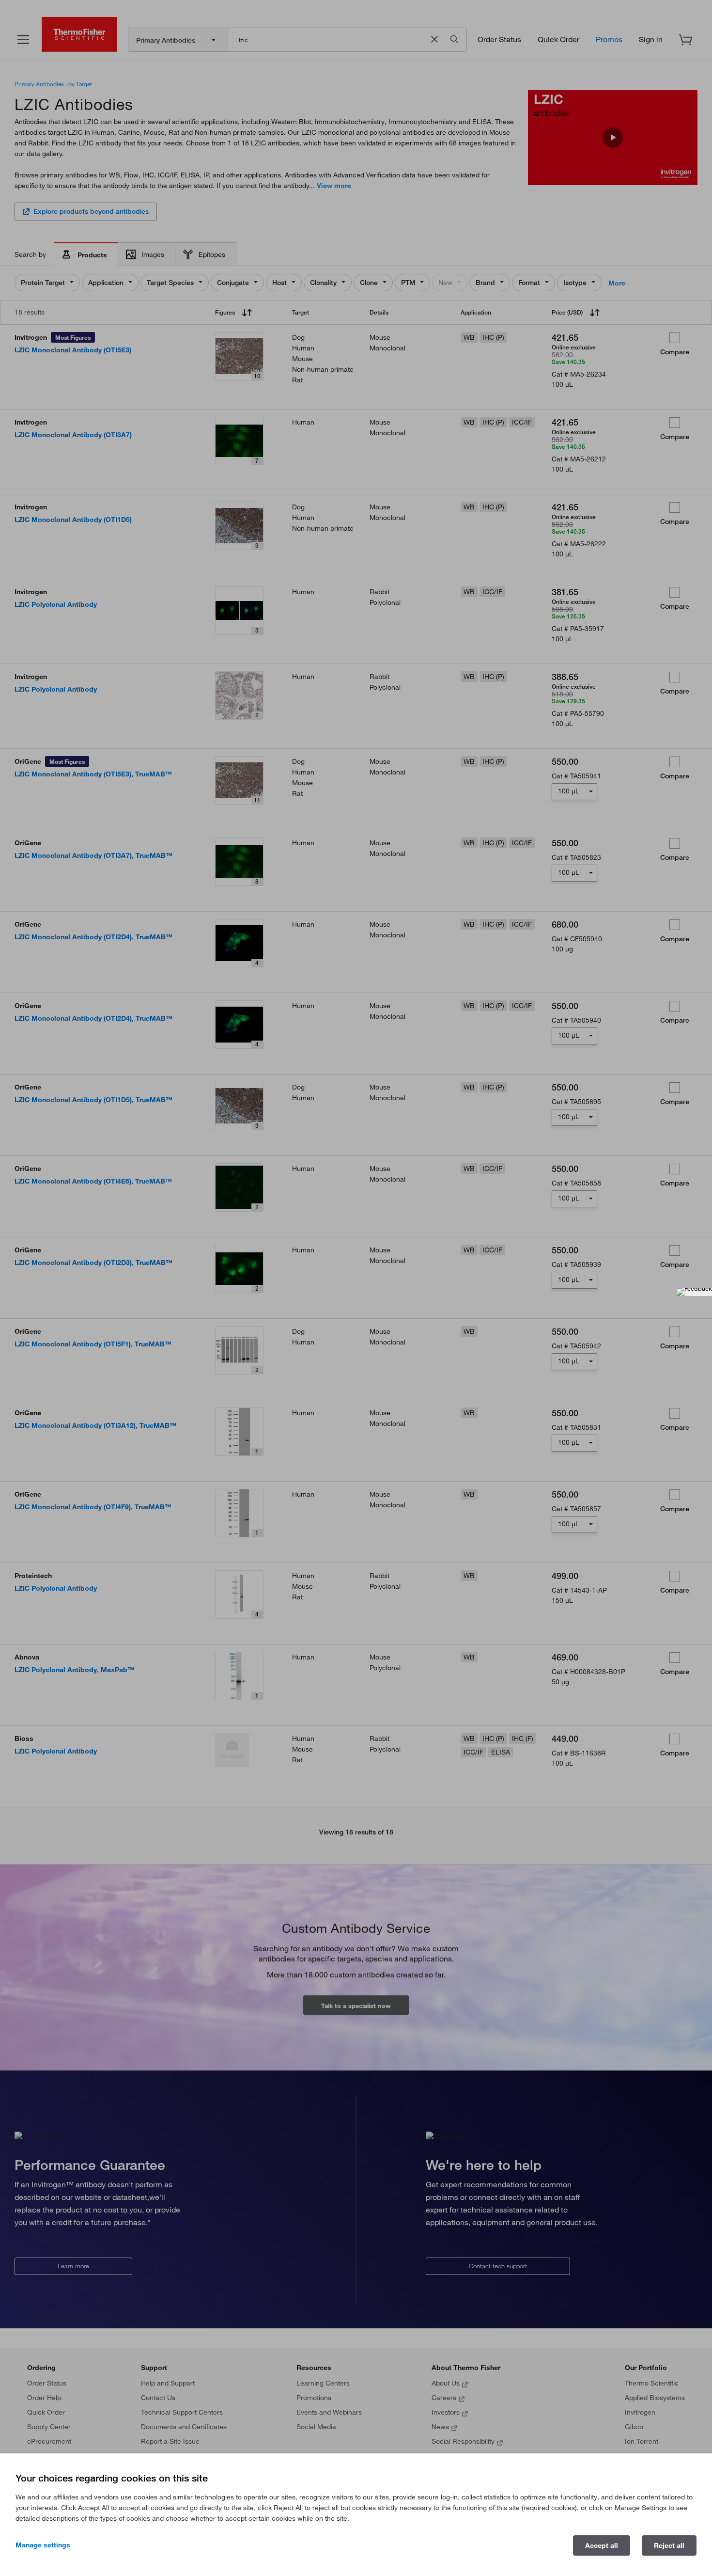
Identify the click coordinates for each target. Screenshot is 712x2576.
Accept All (602, 2545)
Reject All (669, 2545)
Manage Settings (43, 2545)
